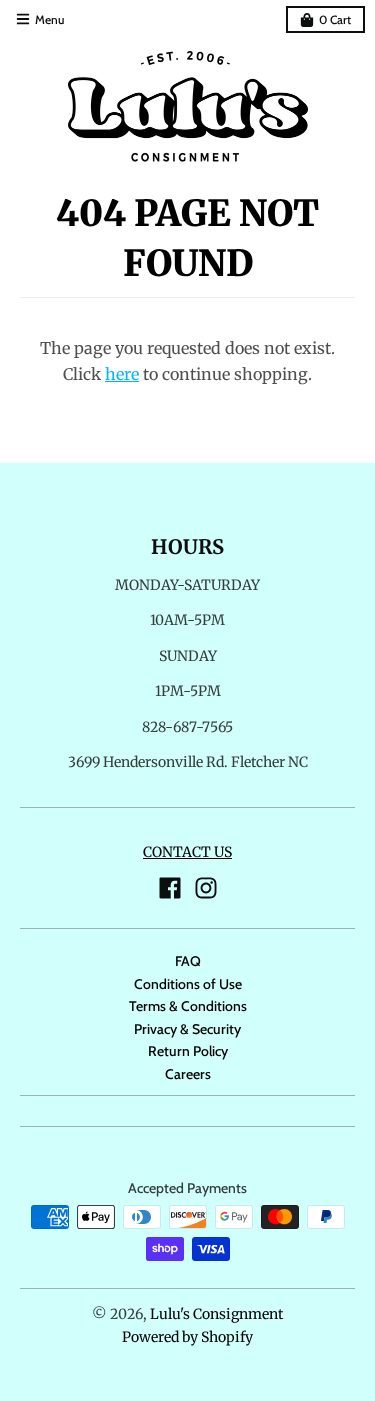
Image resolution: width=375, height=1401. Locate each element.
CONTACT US (187, 852)
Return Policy (188, 1051)
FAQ (188, 961)
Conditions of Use (188, 984)
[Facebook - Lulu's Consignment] (170, 888)
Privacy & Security (187, 1029)
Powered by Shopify (187, 1337)
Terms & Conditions (188, 1006)
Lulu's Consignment (216, 1314)
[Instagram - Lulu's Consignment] (206, 888)
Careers (188, 1074)
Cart (335, 19)
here (122, 374)
